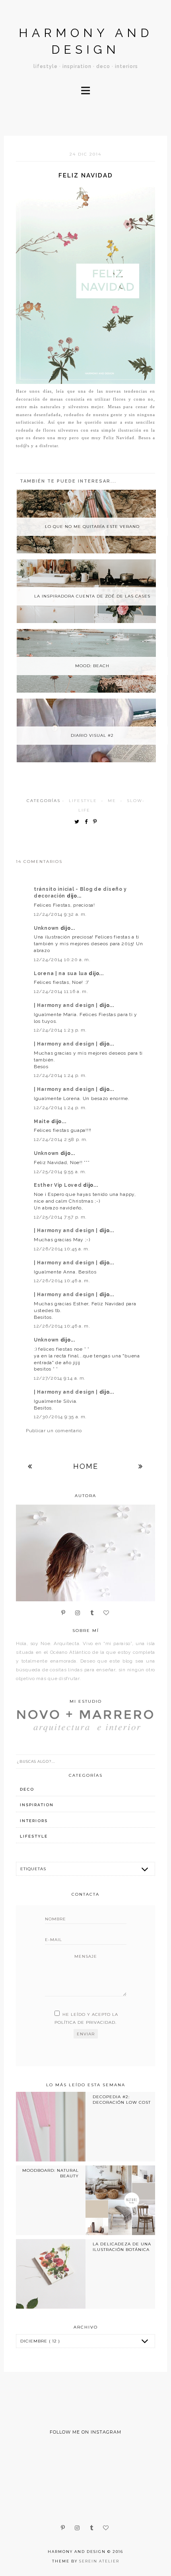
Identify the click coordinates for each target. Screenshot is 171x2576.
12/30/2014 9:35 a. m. (60, 1417)
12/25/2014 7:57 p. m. (60, 1217)
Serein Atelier (99, 2561)
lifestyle (83, 801)
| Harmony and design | (67, 1005)
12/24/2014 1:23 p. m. (60, 1030)
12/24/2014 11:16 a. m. (61, 991)
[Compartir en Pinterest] (97, 822)
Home (86, 1466)
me (112, 801)
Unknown (47, 928)
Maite (43, 1122)
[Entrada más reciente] (30, 1466)
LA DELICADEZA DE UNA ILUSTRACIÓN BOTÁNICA (122, 2247)
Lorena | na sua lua (61, 974)
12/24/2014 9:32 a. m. (60, 914)
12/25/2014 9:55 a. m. (60, 1172)
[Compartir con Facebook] (88, 822)
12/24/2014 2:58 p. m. (61, 1139)
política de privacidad (85, 2022)
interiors (34, 1821)
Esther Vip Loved (58, 1185)
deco (27, 1789)
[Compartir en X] (79, 822)
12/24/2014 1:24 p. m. (60, 1075)
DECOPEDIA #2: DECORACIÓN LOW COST (122, 2100)
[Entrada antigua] (141, 1466)
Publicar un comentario (54, 1431)
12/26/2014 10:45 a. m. (62, 1249)
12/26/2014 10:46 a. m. (62, 1281)
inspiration (37, 1805)
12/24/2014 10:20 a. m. (62, 960)
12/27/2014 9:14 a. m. (60, 1378)
